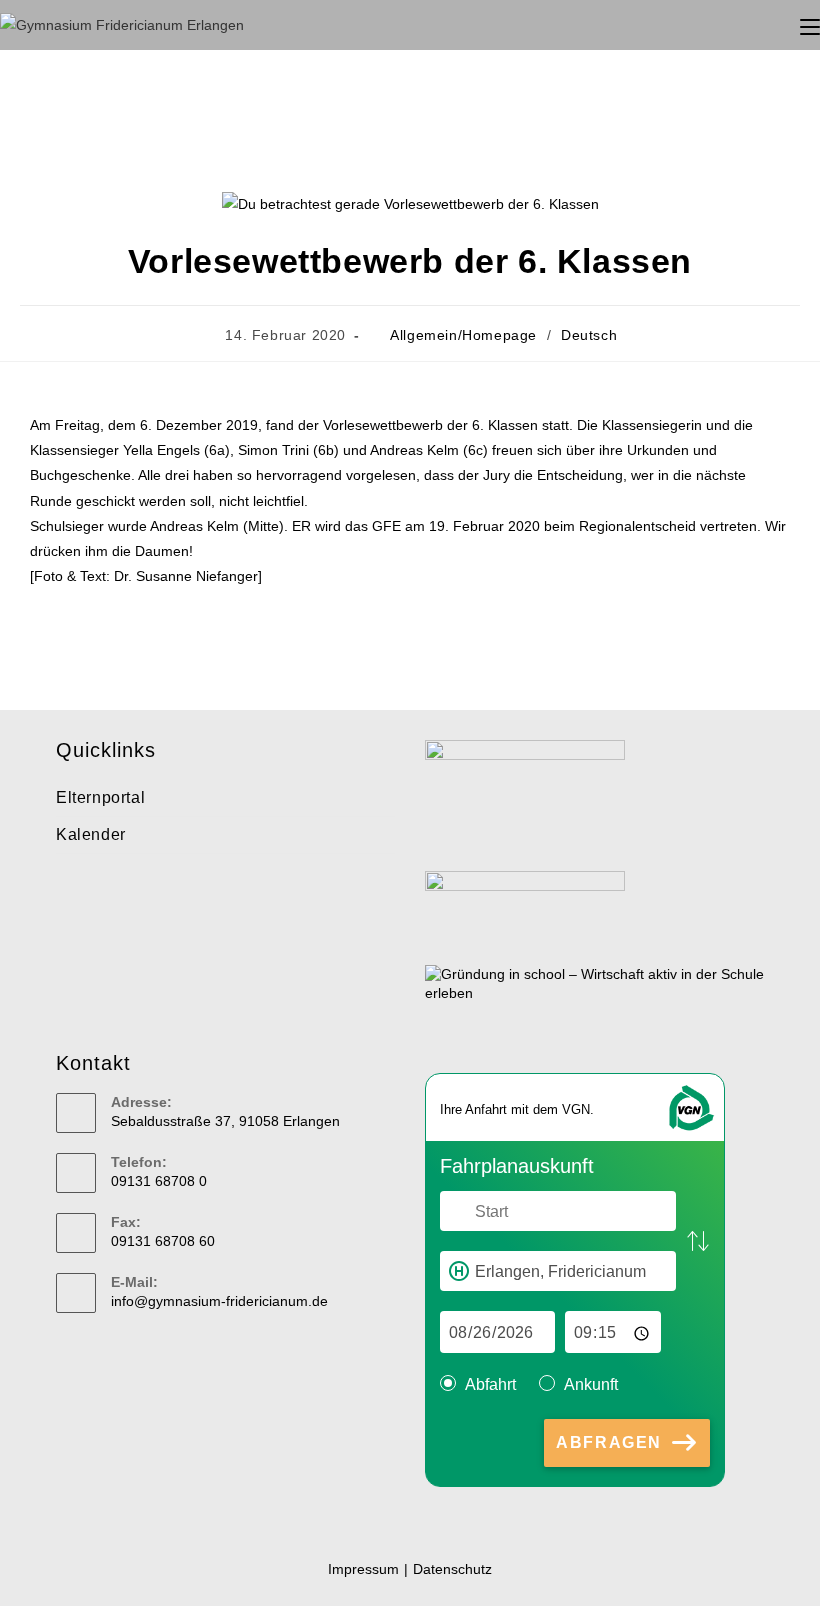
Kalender (91, 834)
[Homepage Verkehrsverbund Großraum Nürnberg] (690, 1106)
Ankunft (591, 1384)
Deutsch (589, 335)
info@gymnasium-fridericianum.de (219, 1301)
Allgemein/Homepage (463, 335)
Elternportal (100, 797)
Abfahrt (490, 1384)
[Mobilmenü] (810, 24)
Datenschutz (452, 1569)
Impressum (363, 1569)
